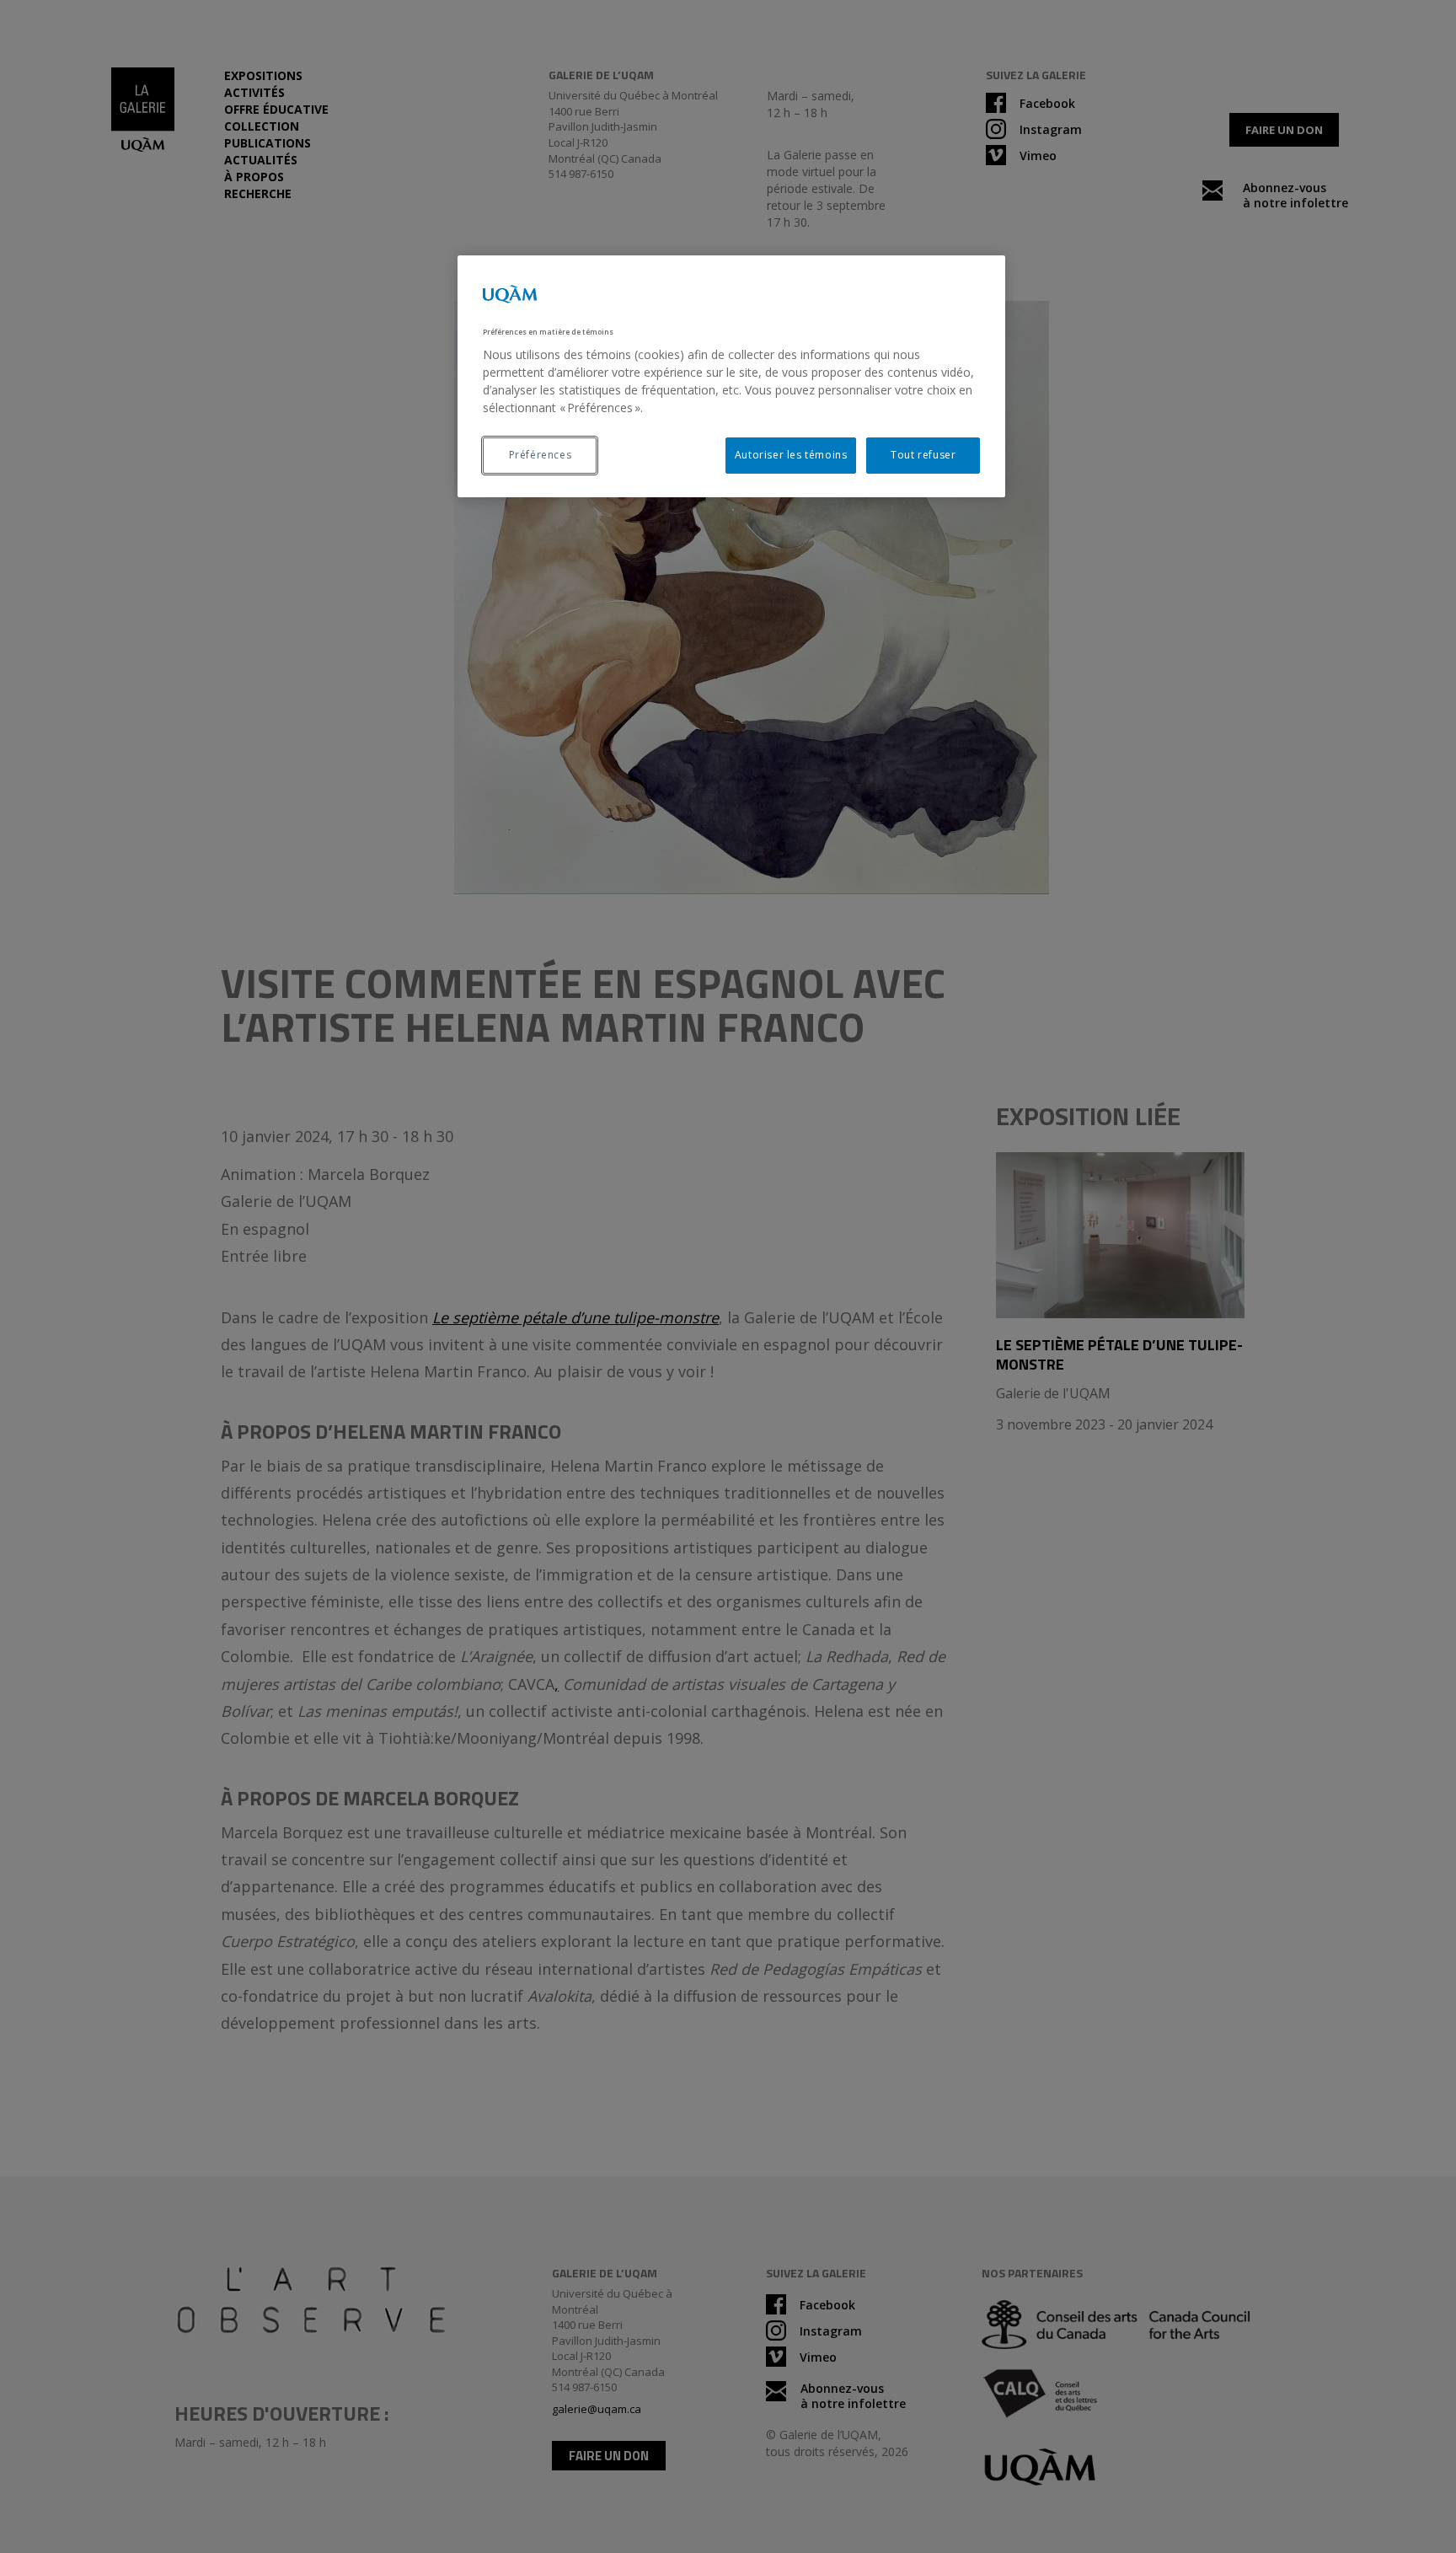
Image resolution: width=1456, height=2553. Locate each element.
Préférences (541, 455)
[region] (731, 376)
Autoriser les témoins (791, 455)
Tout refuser (923, 455)
